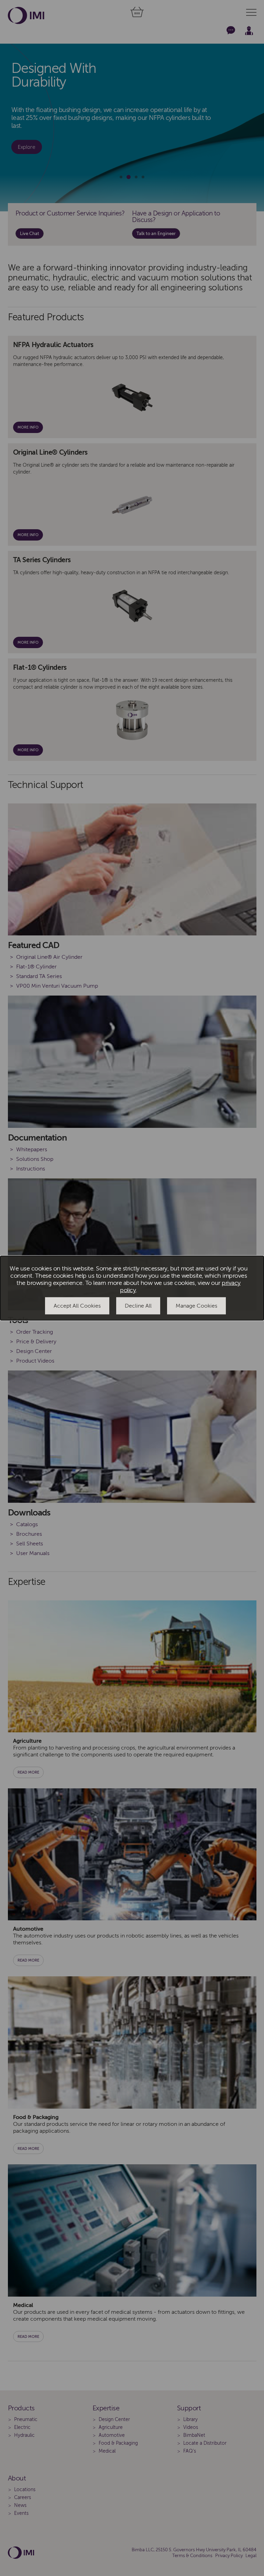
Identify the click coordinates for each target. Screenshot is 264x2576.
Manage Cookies (196, 1306)
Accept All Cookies (77, 1306)
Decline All (138, 1306)
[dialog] (132, 1288)
